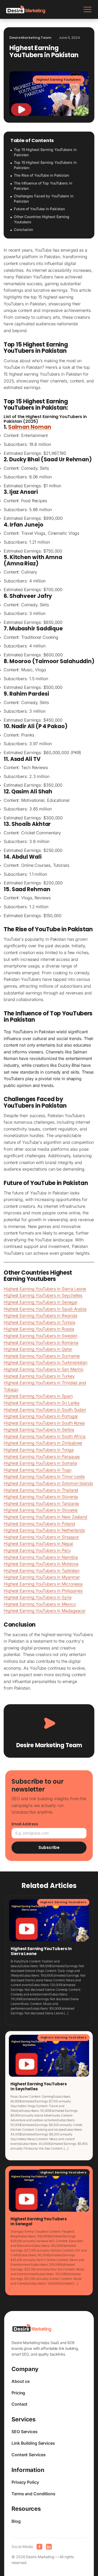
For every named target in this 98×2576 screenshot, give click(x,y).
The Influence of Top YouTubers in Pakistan (43, 186)
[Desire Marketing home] (26, 9)
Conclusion (23, 229)
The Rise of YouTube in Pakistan (41, 175)
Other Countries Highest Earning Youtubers (42, 219)
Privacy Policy (25, 2482)
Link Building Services (33, 2443)
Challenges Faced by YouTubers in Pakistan (44, 199)
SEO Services (25, 2432)
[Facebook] (39, 2547)
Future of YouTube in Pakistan (39, 209)
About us (21, 2381)
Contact (19, 2404)
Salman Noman (30, 427)
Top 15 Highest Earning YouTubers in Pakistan (45, 152)
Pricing (18, 2393)
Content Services (28, 2455)
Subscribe (49, 1847)
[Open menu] (88, 9)
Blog (16, 2521)
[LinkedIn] (49, 2547)
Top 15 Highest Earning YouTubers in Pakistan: (45, 165)
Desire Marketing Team (49, 1745)
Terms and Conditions (33, 2494)
